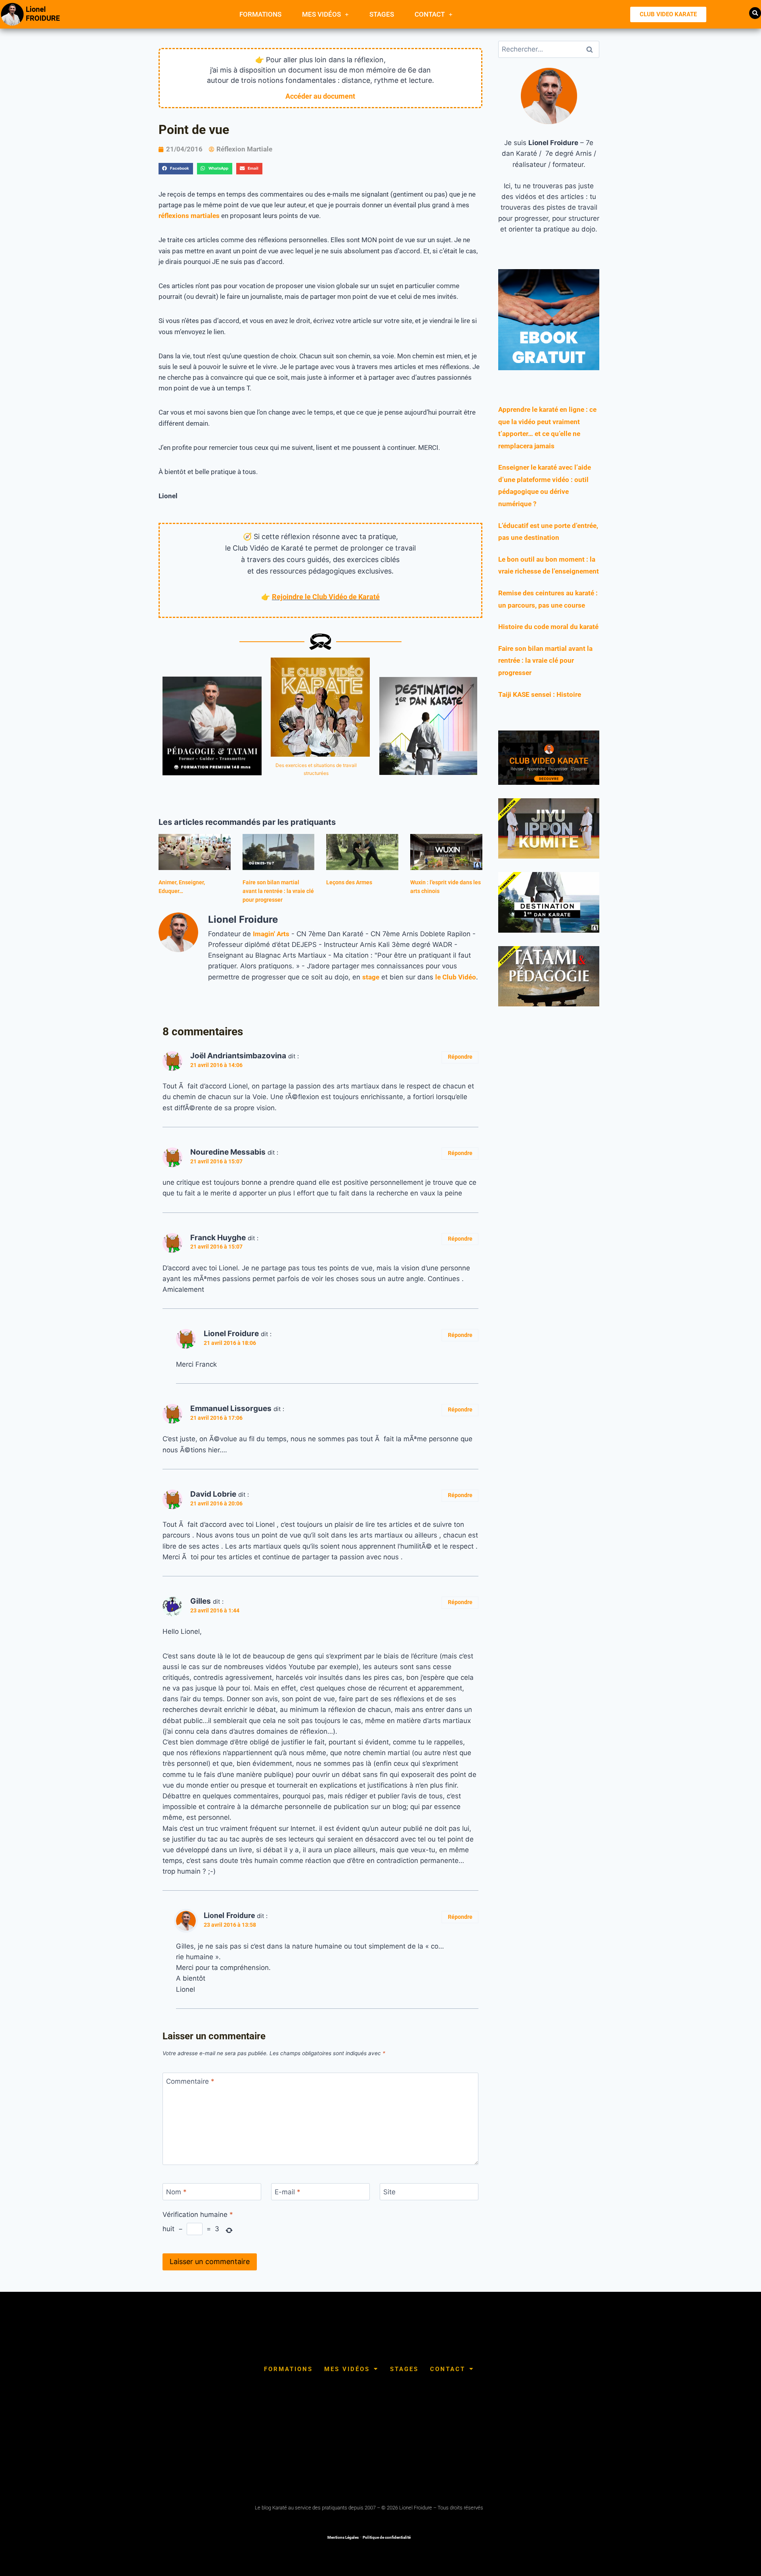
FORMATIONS (260, 14)
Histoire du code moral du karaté (548, 627)
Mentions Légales (343, 2537)
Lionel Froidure (229, 1915)
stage (371, 977)
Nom (176, 2192)
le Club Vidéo (456, 977)
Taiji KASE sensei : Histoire (540, 694)
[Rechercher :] (549, 49)
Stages (382, 14)
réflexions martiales (189, 216)
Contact (430, 14)
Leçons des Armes (349, 882)
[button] (755, 13)
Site (389, 2192)
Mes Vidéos (321, 14)
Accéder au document (320, 96)
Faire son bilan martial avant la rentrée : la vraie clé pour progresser (278, 891)
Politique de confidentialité (387, 2537)
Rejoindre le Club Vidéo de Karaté (326, 597)
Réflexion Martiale (244, 149)
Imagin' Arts (271, 934)
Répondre (460, 1057)
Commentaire (190, 2081)
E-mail (288, 2192)
